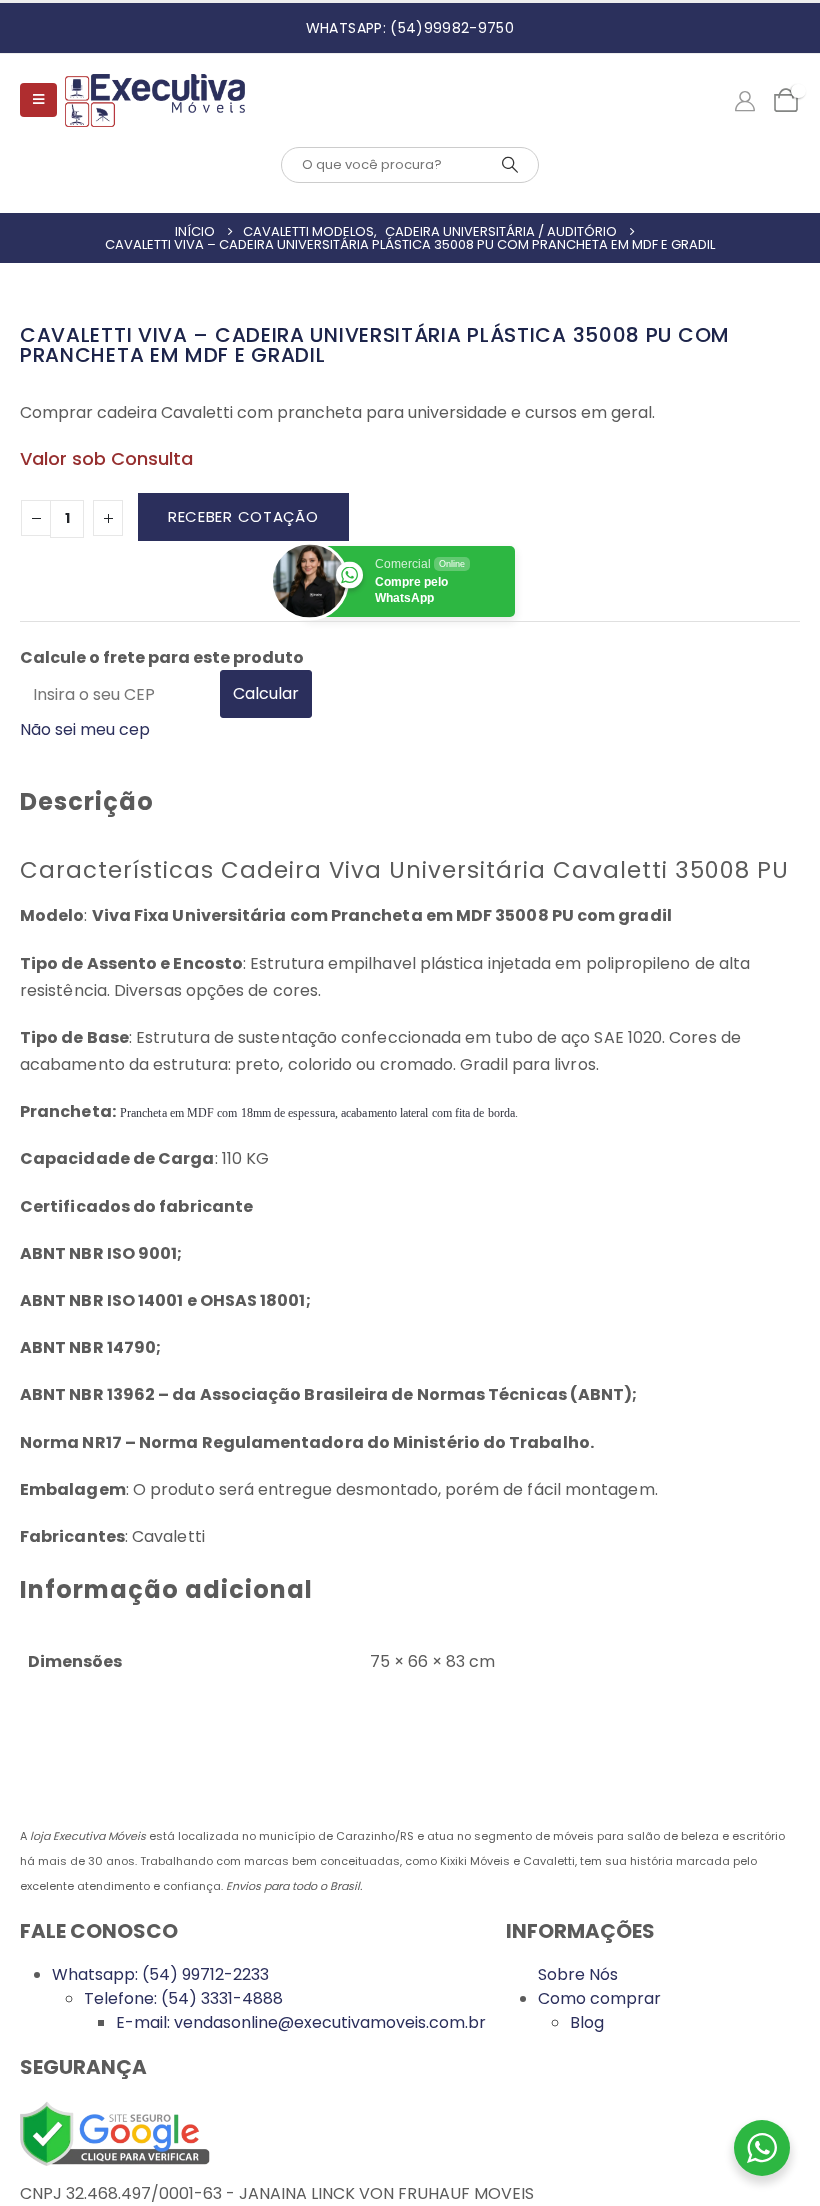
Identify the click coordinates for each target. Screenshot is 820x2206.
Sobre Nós (578, 1974)
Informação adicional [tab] (166, 1589)
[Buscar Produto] (510, 165)
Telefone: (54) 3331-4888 (183, 1998)
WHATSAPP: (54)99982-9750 (410, 28)
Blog (587, 2022)
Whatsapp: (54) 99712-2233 (160, 1974)
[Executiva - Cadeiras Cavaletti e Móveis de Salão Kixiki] (155, 100)
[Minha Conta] (745, 100)
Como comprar (599, 1998)
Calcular (266, 693)
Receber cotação (243, 516)
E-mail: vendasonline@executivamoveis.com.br (301, 2022)
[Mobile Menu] (38, 100)
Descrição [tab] (87, 801)
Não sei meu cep (85, 729)
